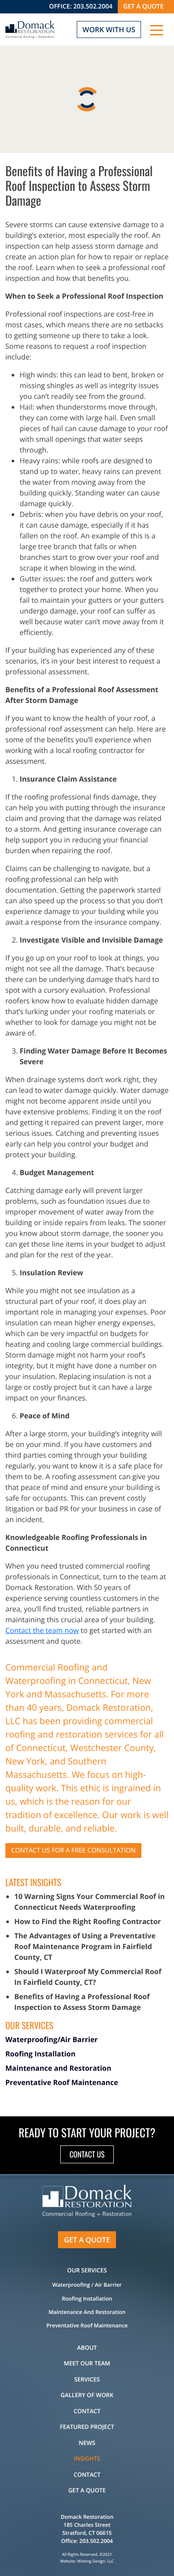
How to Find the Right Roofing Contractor (88, 1921)
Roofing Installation (40, 2054)
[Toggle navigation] (157, 30)
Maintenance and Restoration (58, 2068)
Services (87, 2379)
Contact (87, 2411)
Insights (87, 2458)
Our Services (87, 2270)
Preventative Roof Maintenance (62, 2082)
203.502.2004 (93, 6)
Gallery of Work (87, 2395)
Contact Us (87, 2154)
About (87, 2348)
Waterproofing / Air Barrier (87, 2285)
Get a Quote (87, 2490)
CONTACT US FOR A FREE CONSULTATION (73, 1851)
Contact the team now (42, 1630)
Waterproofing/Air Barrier (52, 2039)
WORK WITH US (109, 30)
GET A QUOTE (143, 6)
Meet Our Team (87, 2363)
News (87, 2443)
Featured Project (87, 2427)
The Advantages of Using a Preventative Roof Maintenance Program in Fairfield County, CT (85, 1946)
